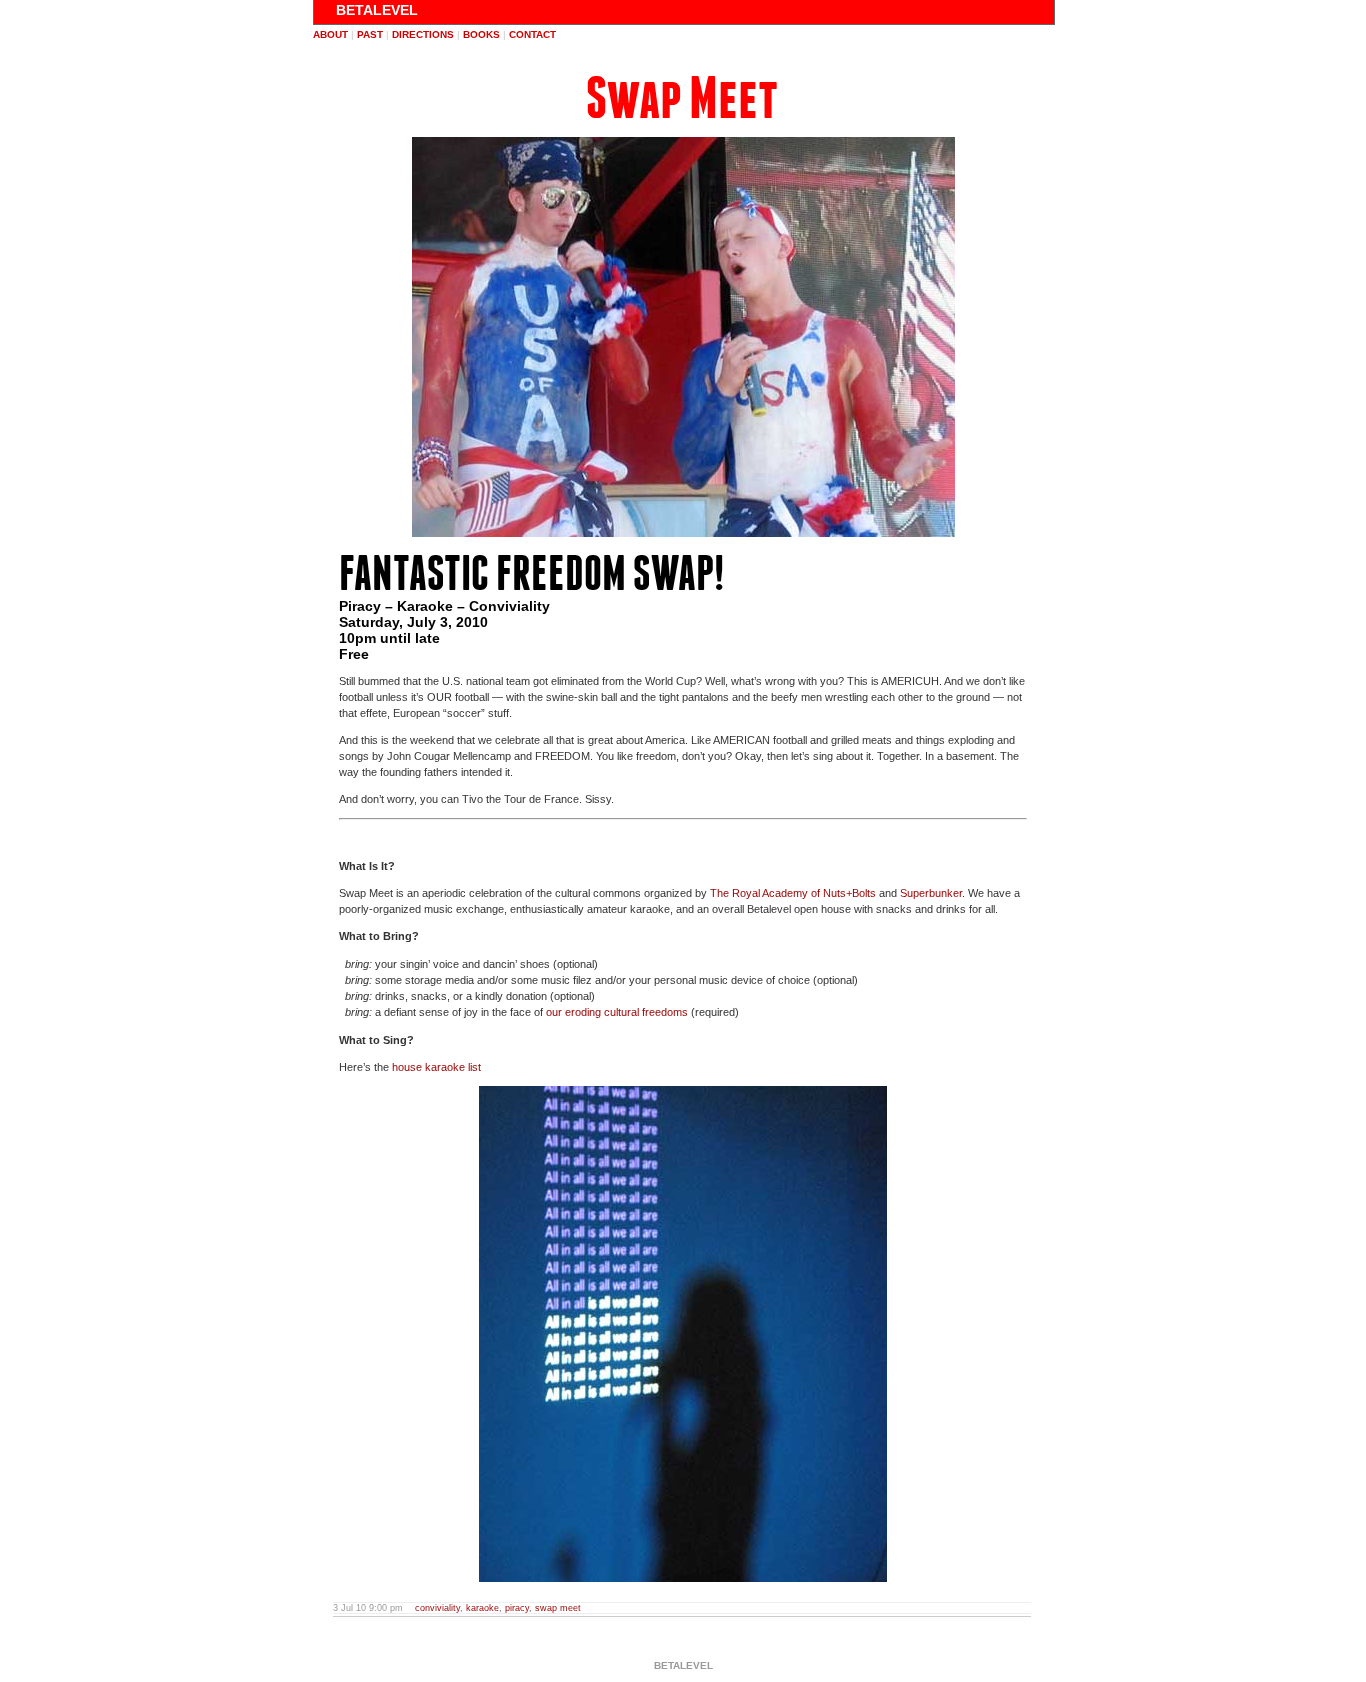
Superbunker (931, 893)
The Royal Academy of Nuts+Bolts (793, 893)
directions (423, 34)
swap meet (558, 1608)
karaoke (482, 1608)
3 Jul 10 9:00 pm (368, 1608)
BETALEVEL (377, 10)
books (481, 34)
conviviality (437, 1608)
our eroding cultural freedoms (617, 1012)
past (370, 34)
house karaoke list (436, 1067)
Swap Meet (682, 98)
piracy (517, 1608)
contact (532, 34)
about (330, 34)
